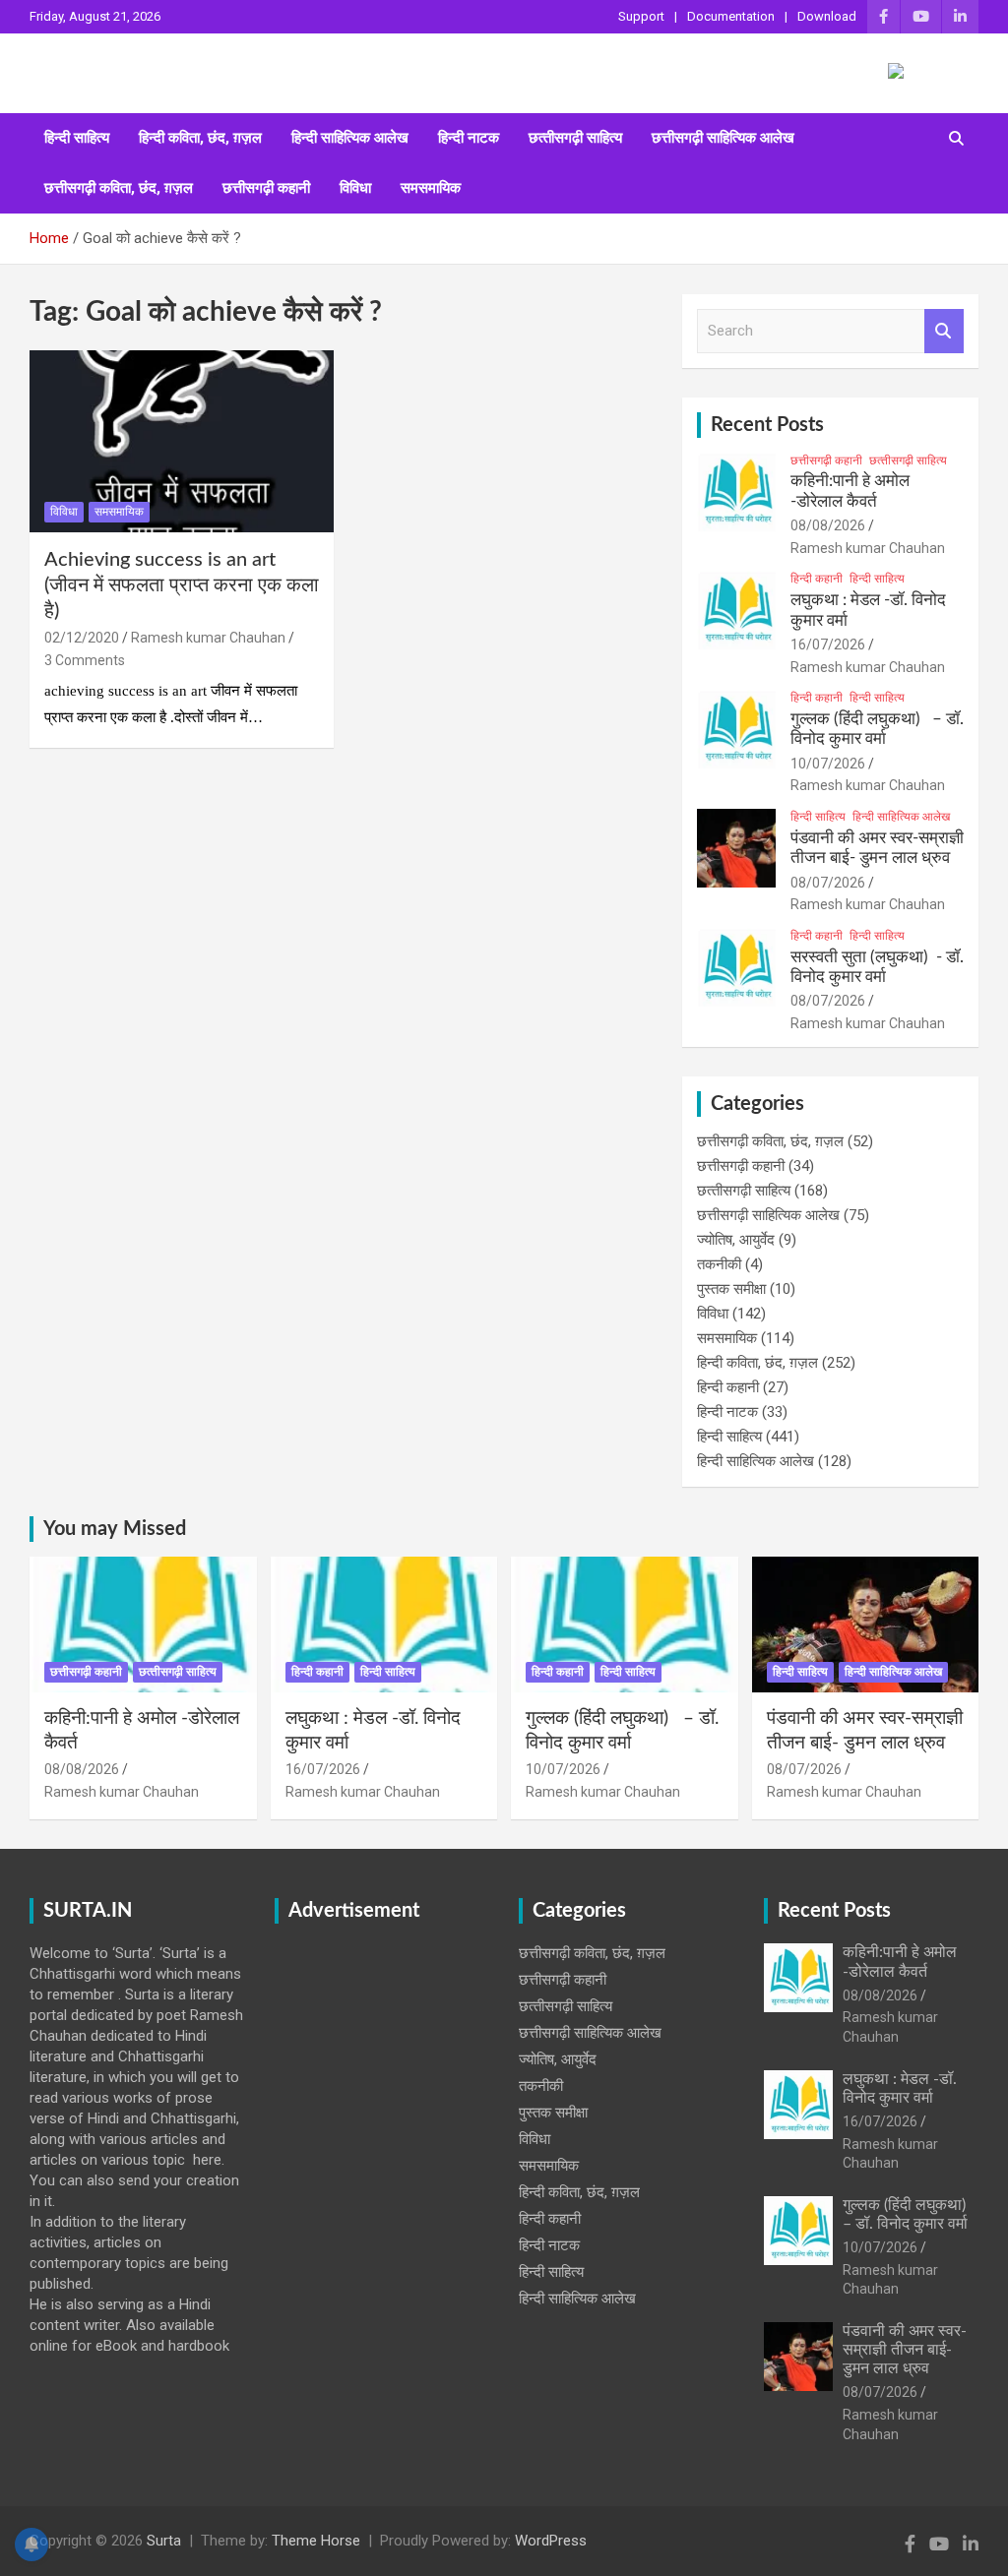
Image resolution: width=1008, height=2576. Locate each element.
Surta (164, 2541)
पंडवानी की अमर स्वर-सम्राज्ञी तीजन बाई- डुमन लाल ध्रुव (905, 2350)
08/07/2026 (828, 883)
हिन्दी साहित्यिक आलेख (350, 138)
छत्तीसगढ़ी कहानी (266, 188)
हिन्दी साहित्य (77, 138)
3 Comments (85, 660)
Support (641, 16)
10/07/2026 (828, 764)
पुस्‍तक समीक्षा (731, 1289)
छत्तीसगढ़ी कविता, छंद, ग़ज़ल (119, 188)
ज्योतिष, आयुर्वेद (736, 1240)
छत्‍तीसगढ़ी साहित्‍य (575, 138)
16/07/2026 (828, 644)
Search (944, 331)
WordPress (551, 2541)
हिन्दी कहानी (817, 579)
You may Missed (115, 1529)
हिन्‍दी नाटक (469, 138)
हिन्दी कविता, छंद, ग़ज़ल (200, 138)
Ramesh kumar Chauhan (208, 638)
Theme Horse (316, 2541)
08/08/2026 (828, 525)
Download (827, 16)
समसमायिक (431, 188)
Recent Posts (767, 425)
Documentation (731, 16)
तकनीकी (719, 1264)
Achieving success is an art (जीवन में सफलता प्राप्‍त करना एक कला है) (182, 585)
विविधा (355, 188)
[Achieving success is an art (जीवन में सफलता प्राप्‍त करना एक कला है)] (182, 441)
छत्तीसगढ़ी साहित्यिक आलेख (723, 138)
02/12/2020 (82, 638)
